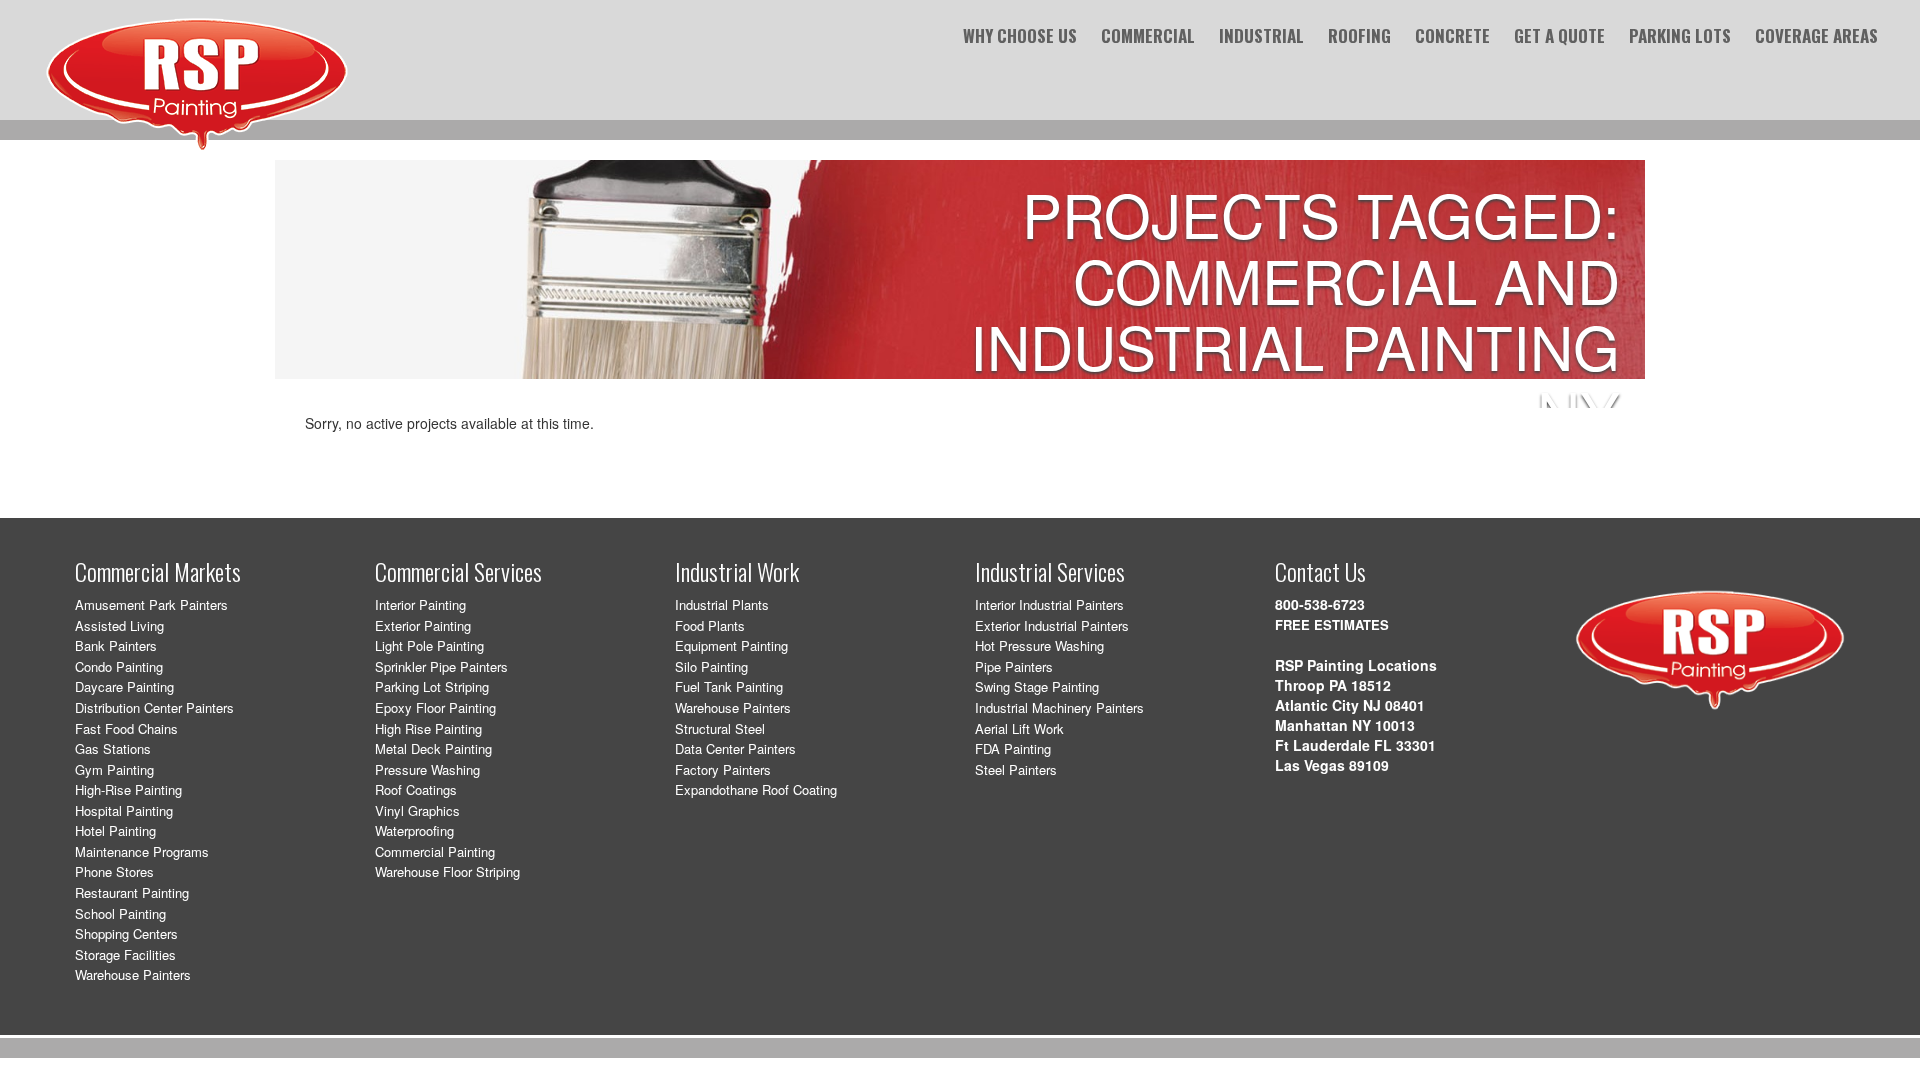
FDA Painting (1013, 748)
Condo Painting (119, 666)
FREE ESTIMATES (1332, 624)
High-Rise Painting (128, 789)
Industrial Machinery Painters (1059, 707)
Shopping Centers (126, 933)
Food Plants (710, 625)
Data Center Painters (735, 748)
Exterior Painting (423, 625)
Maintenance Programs (142, 851)
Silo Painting (711, 666)
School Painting (120, 913)
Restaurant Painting (132, 892)
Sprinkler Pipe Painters (441, 666)
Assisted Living (119, 625)
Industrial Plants (722, 604)
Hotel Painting (115, 830)
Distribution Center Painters (154, 707)
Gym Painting (114, 769)
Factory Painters (723, 769)
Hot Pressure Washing (1039, 645)
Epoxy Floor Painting (435, 707)
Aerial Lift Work (1019, 728)
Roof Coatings (416, 789)
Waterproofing (414, 830)
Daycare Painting (124, 686)
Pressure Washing (427, 769)
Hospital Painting (124, 810)
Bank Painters (116, 645)
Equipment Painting (731, 645)
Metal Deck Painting (433, 748)
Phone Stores (114, 871)
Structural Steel (720, 728)
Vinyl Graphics (417, 810)
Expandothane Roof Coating (756, 789)
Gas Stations (113, 748)
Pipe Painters (1014, 666)
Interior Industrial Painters (1049, 604)
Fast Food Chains (126, 728)
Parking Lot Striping (432, 686)
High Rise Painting (428, 728)
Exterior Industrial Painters (1052, 625)
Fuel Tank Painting (729, 686)
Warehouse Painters (133, 974)
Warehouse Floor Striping (447, 871)
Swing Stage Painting (1037, 686)
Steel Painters (1016, 769)
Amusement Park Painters (151, 604)
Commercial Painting (435, 851)
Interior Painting (420, 604)
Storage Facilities (125, 954)
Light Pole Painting (429, 645)
